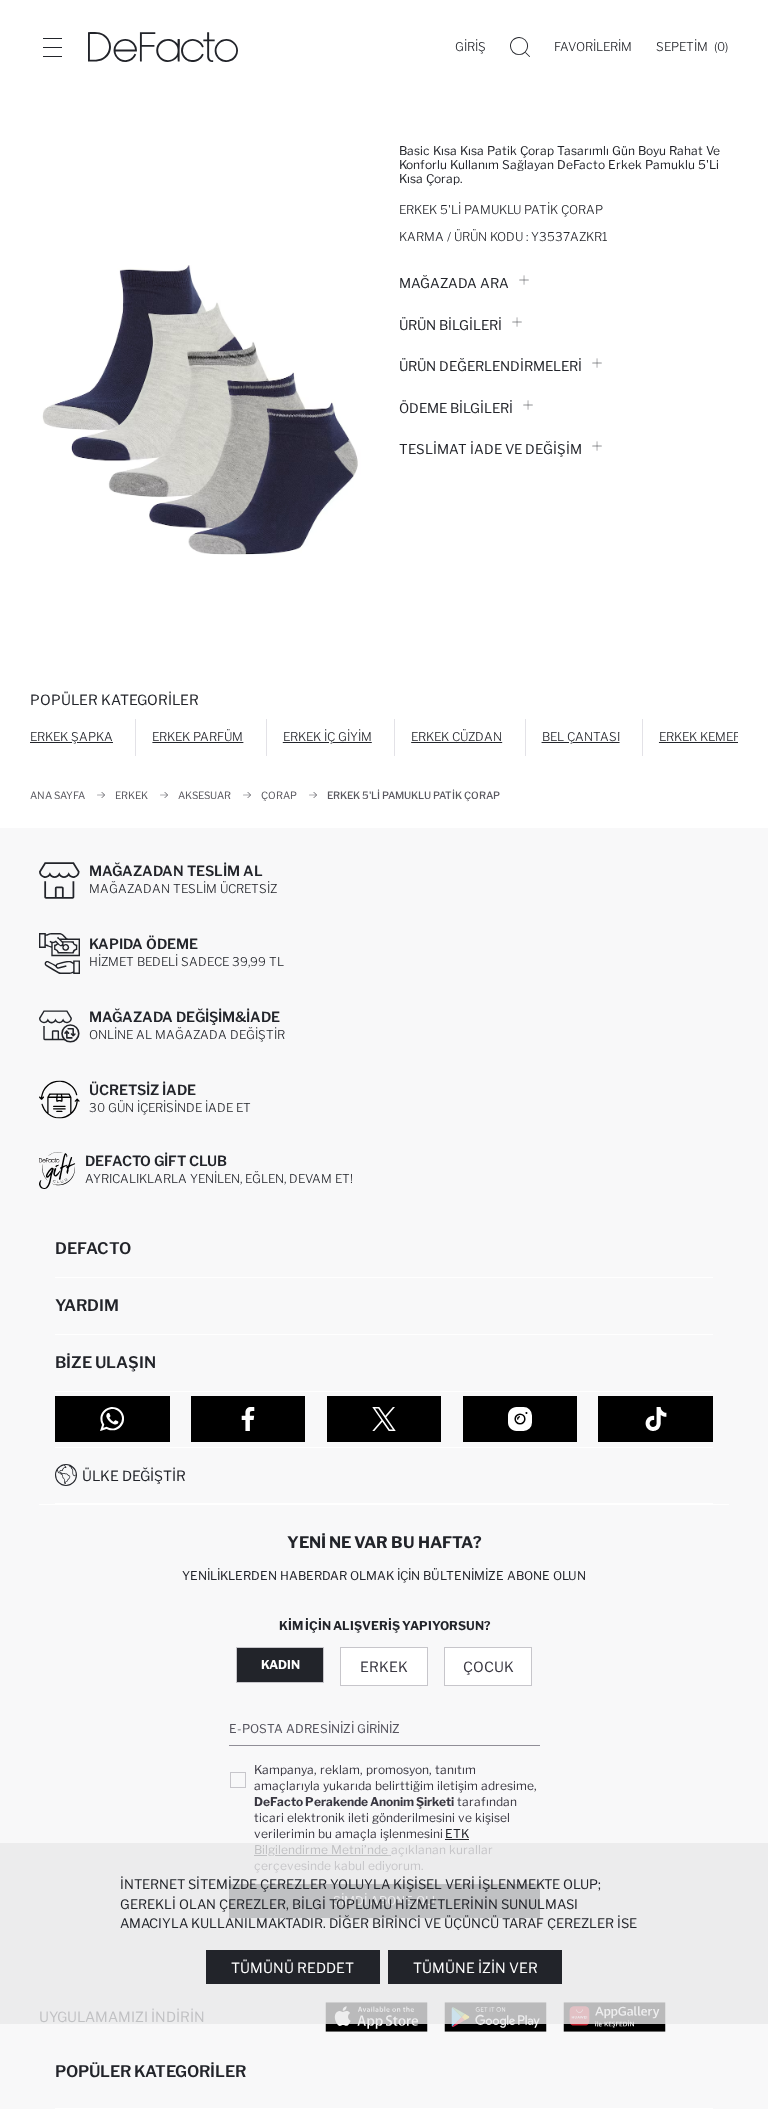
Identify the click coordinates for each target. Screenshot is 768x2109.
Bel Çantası (581, 736)
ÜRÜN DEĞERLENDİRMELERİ (490, 366)
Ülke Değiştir (134, 1475)
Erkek (384, 1666)
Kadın (280, 1664)
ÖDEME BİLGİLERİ (456, 408)
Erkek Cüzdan (456, 736)
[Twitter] (384, 1419)
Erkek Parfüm (197, 736)
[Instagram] (520, 1419)
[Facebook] (248, 1419)
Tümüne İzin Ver (475, 1967)
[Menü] (52, 47)
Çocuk (488, 1666)
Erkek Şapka (71, 736)
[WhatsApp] (112, 1419)
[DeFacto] (163, 47)
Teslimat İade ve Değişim (490, 449)
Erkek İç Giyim (327, 736)
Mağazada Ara (454, 283)
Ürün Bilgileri (450, 325)
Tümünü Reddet (292, 1967)
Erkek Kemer (700, 736)
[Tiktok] (655, 1419)
